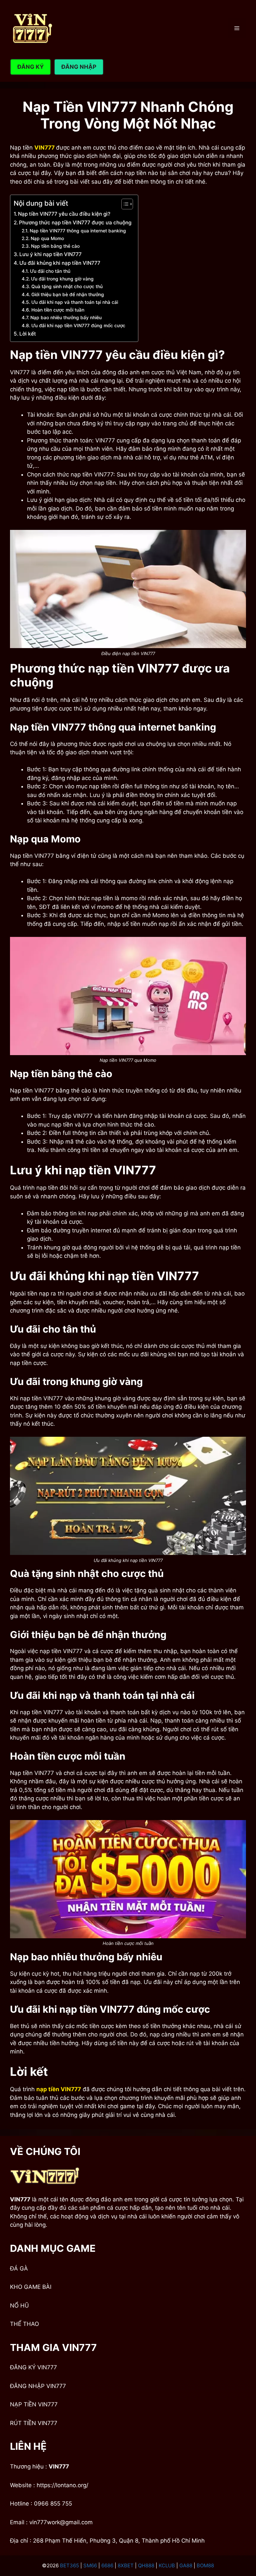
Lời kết (28, 334)
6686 (107, 2565)
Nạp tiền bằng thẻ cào (55, 246)
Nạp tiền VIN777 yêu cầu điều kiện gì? (64, 214)
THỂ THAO (24, 2324)
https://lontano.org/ (62, 2485)
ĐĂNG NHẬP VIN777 (38, 2386)
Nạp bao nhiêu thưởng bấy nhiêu (66, 318)
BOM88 (205, 2565)
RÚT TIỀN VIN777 (34, 2423)
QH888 (146, 2565)
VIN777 (59, 2466)
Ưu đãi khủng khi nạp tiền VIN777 (60, 263)
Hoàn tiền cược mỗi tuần (58, 310)
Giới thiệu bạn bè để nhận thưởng (68, 294)
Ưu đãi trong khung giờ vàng (62, 279)
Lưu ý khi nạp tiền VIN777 (50, 254)
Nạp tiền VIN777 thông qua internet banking (78, 231)
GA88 (186, 2565)
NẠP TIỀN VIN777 (34, 2404)
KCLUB (167, 2565)
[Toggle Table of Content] (124, 204)
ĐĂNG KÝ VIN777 (33, 2367)
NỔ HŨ (19, 2306)
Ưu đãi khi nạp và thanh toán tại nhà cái (75, 302)
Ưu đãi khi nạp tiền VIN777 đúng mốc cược (79, 326)
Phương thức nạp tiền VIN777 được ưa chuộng (75, 223)
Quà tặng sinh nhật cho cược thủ (67, 286)
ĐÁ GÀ (19, 2268)
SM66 (90, 2565)
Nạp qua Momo (47, 238)
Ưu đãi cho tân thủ (50, 271)
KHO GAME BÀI (31, 2287)
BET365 (69, 2565)
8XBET (126, 2565)
